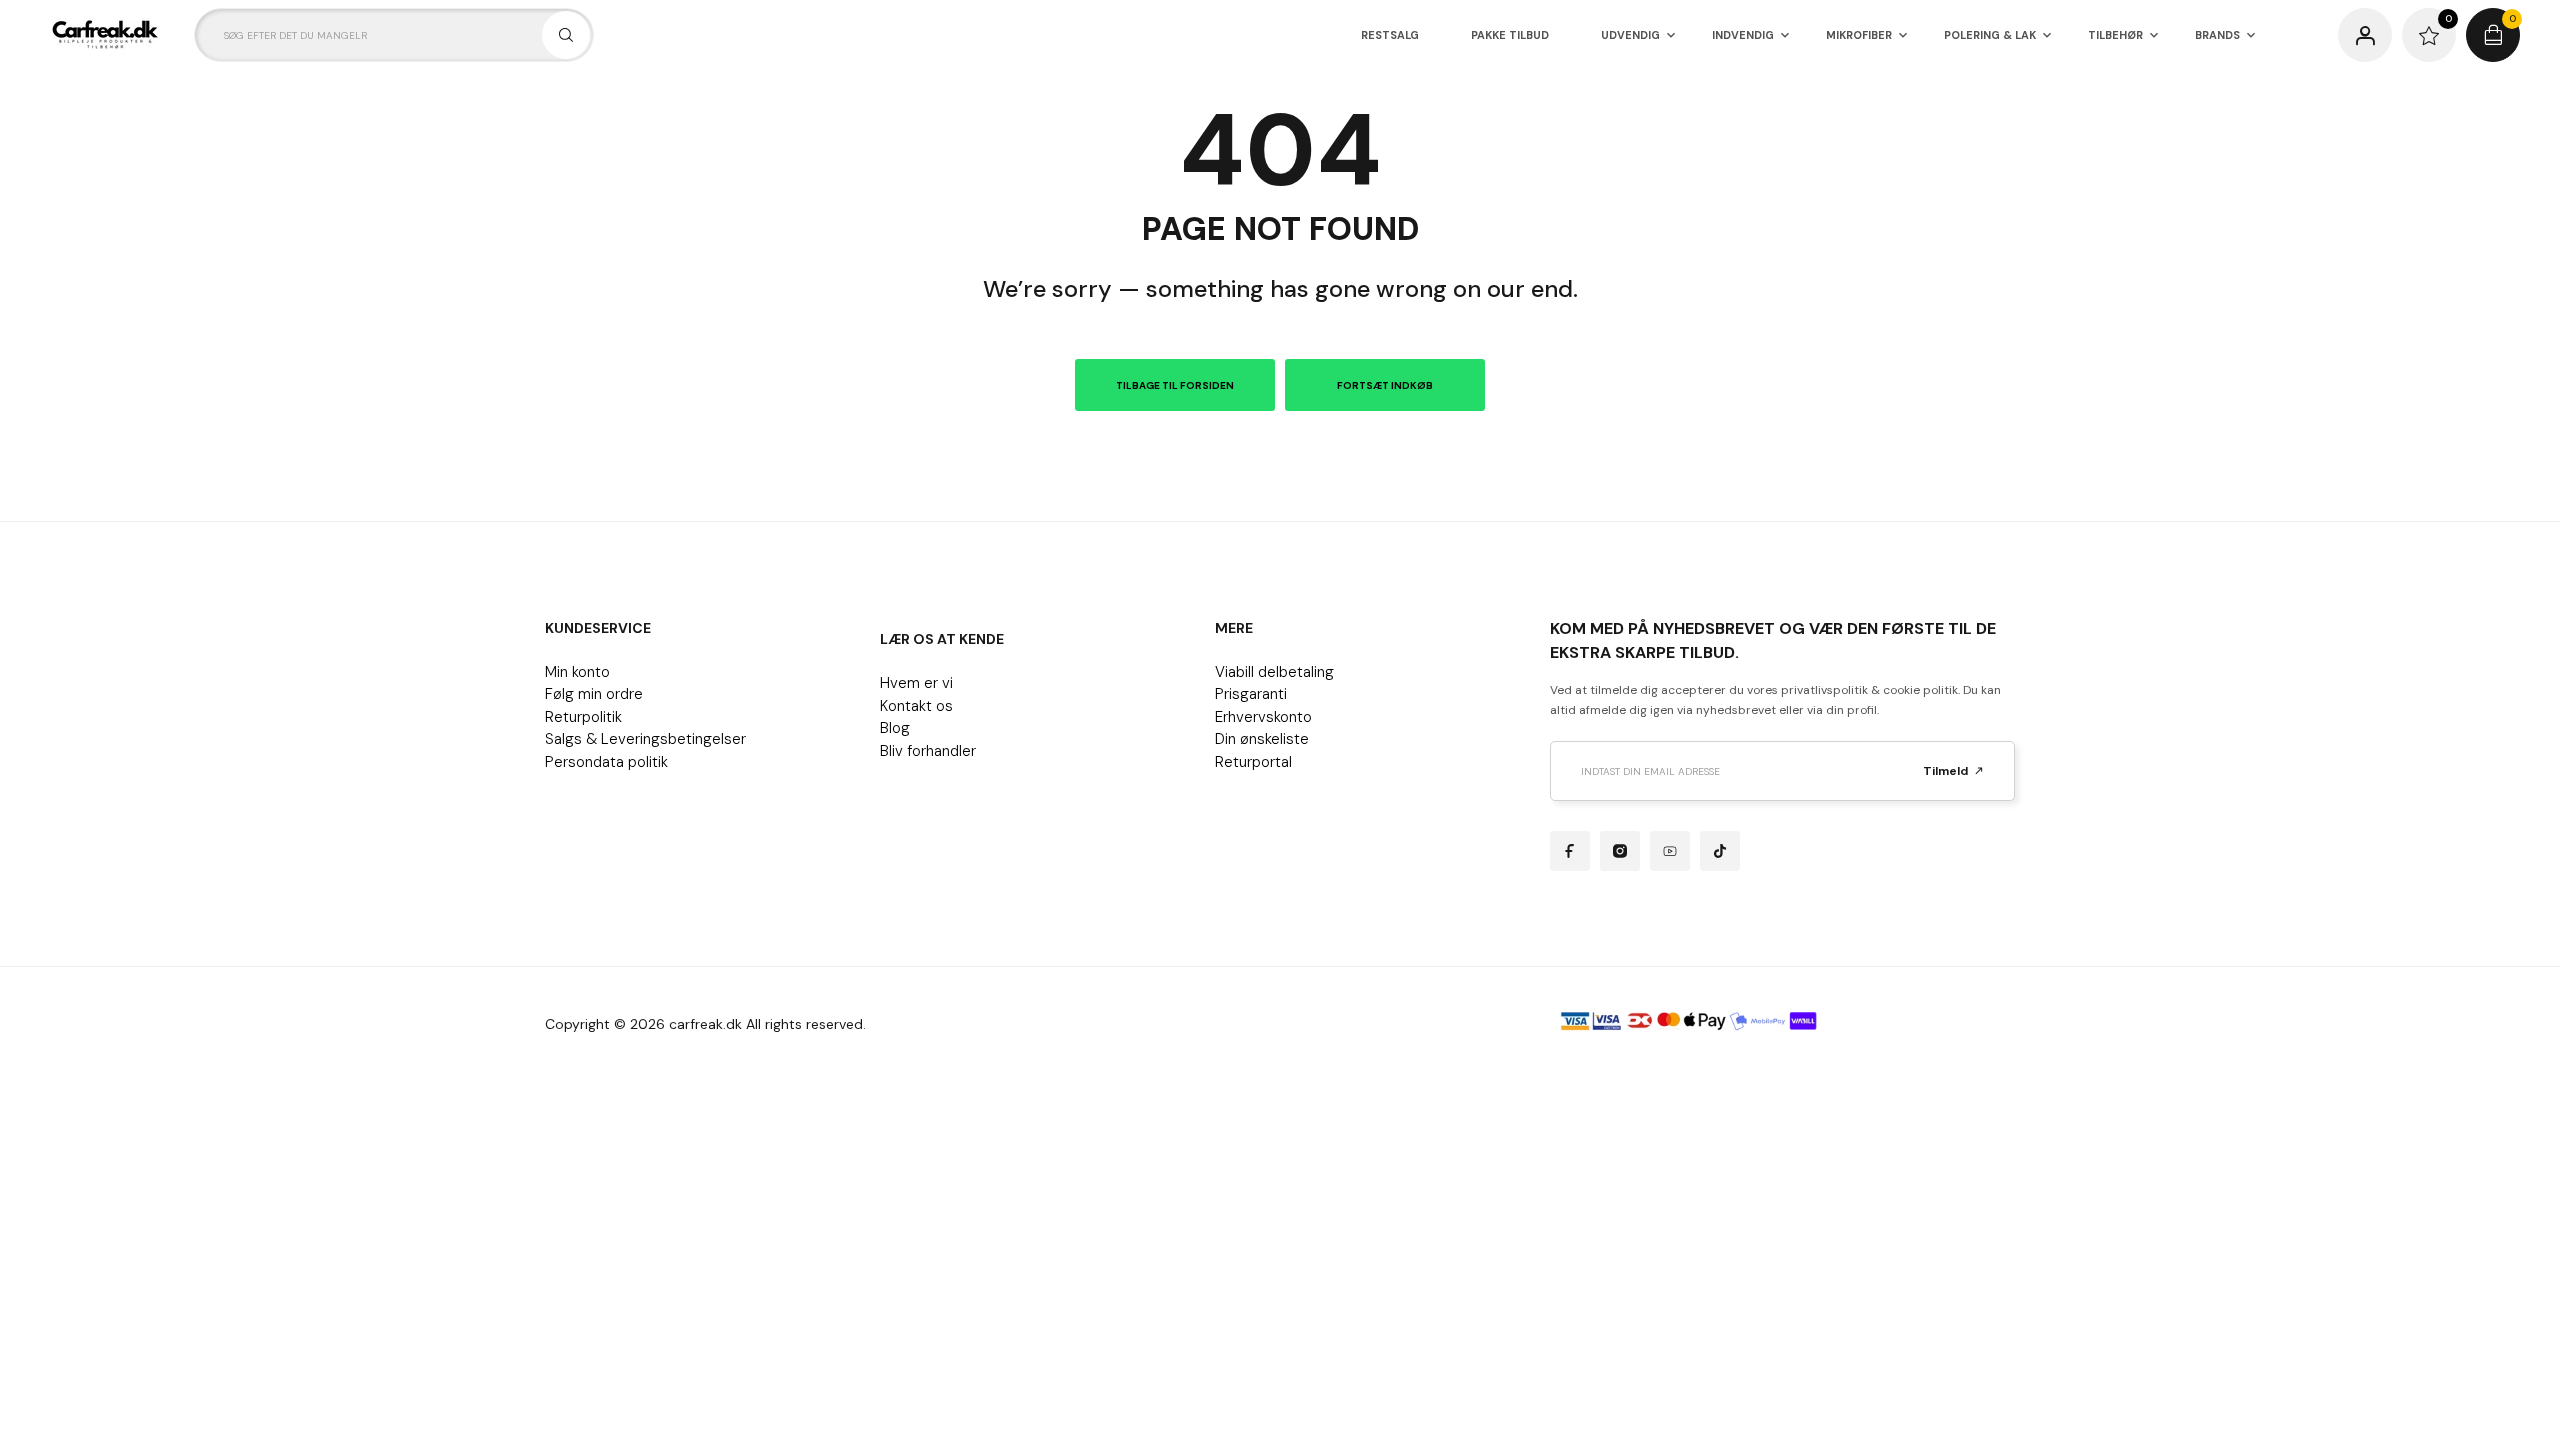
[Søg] (566, 35)
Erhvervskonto (1263, 717)
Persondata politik (606, 762)
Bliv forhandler (928, 751)
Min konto (577, 672)
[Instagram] (1620, 851)
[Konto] (2365, 35)
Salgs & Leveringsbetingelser (645, 739)
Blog (895, 728)
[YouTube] (1670, 851)
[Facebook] (1570, 851)
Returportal (1253, 762)
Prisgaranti (1251, 694)
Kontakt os (916, 706)
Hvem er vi (916, 683)
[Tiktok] (1720, 851)
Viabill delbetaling (1274, 672)
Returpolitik (583, 717)
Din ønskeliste (1262, 739)
